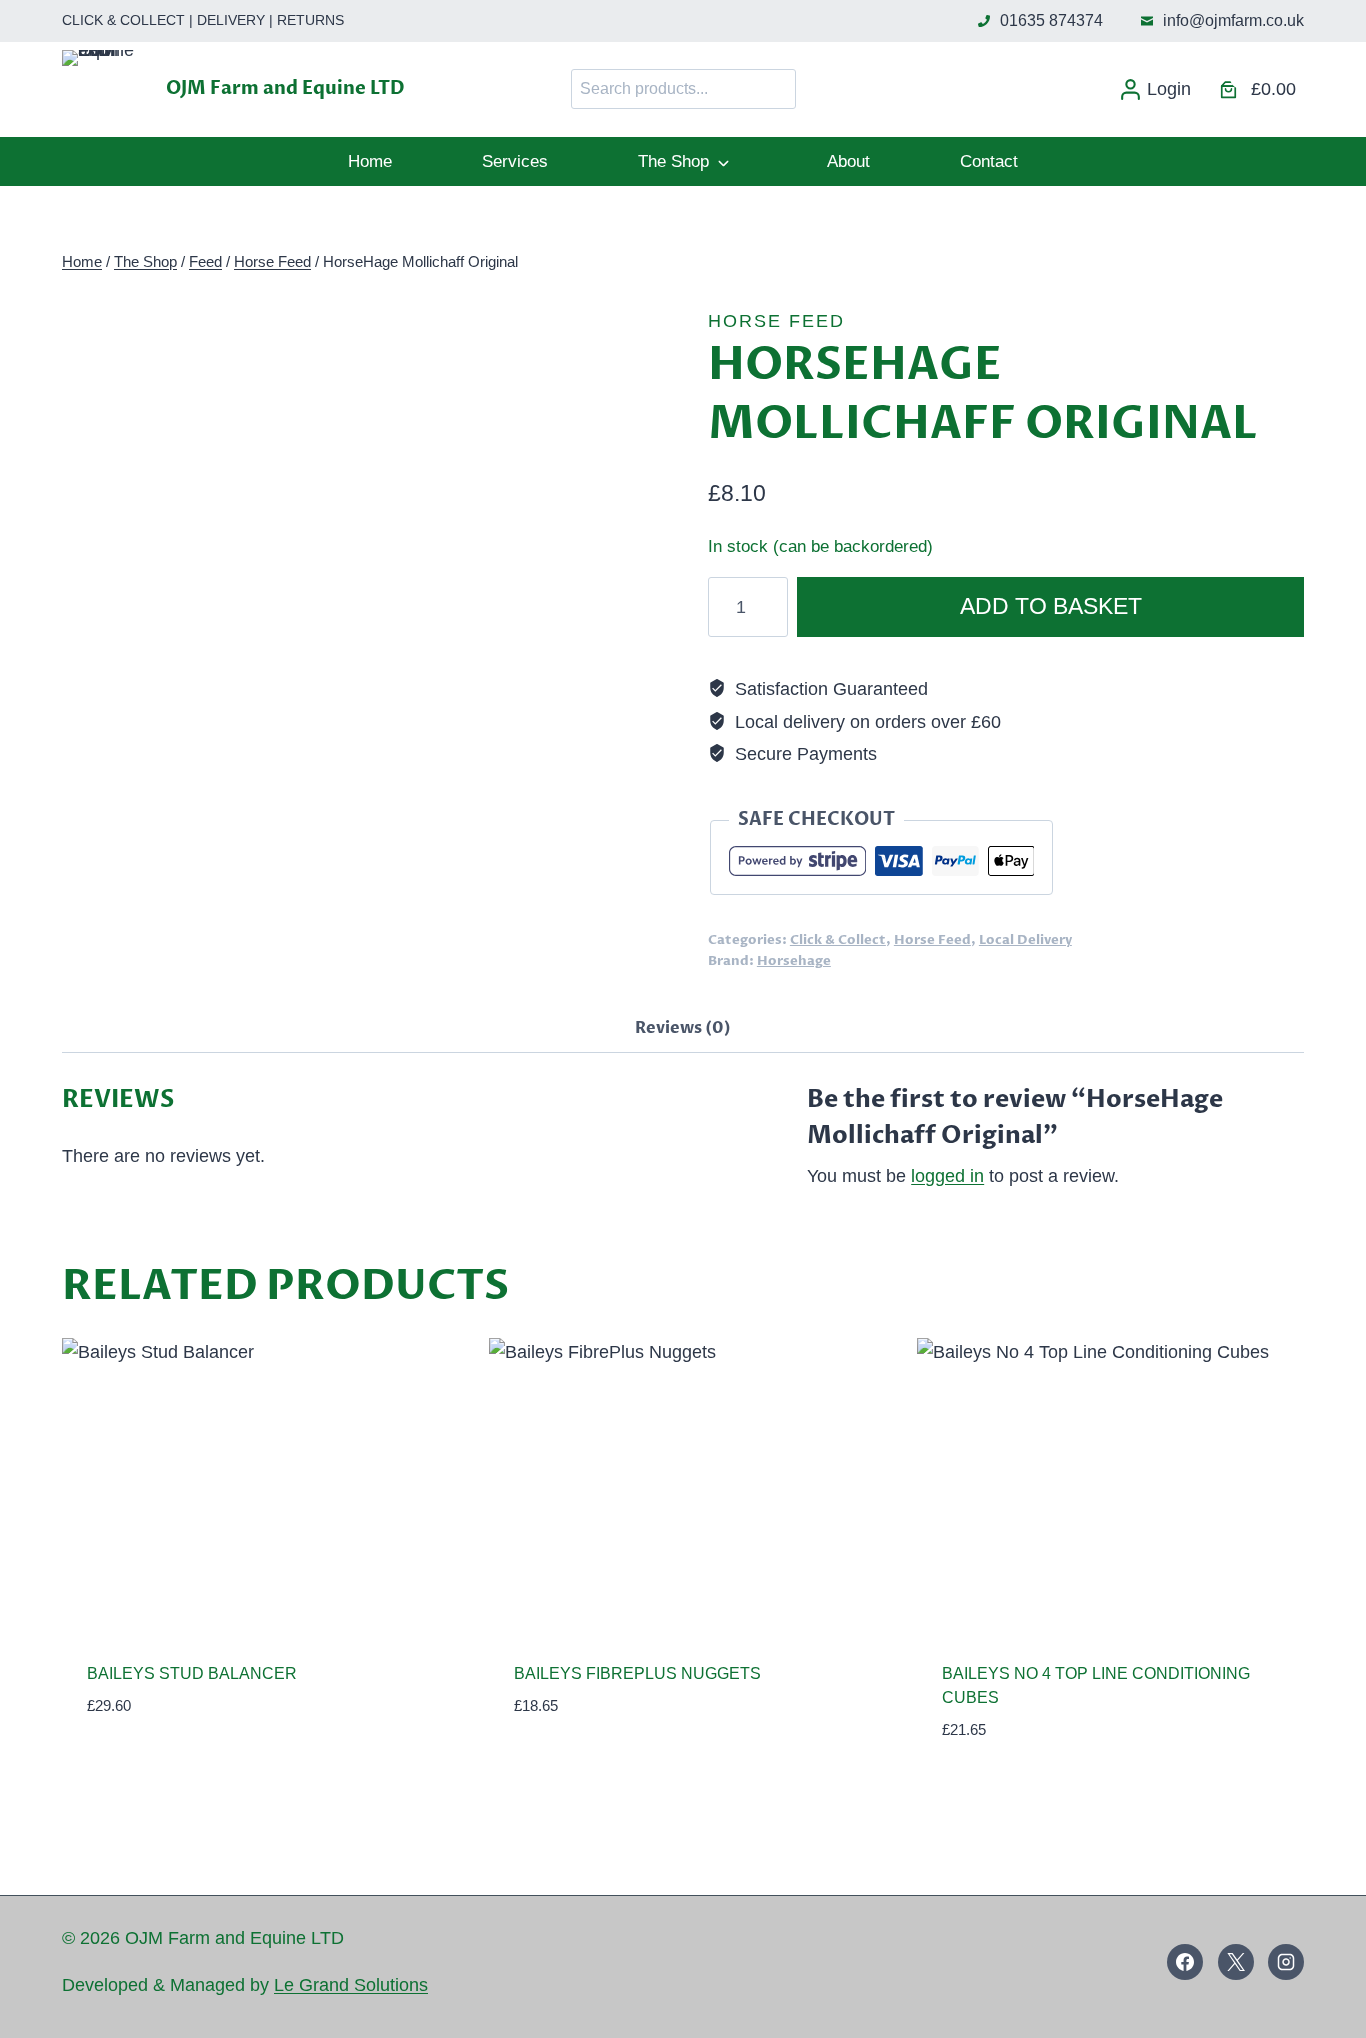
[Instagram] (1286, 1962)
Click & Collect (838, 940)
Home (370, 161)
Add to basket (1051, 606)
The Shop (673, 161)
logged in (947, 1176)
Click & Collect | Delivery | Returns (203, 20)
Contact (989, 161)
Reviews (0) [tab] (683, 1028)
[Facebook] (1185, 1962)
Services (515, 161)
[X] (1236, 1962)
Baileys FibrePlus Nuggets (637, 1673)
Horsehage (794, 961)
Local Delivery (1025, 940)
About (848, 161)
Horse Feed (776, 321)
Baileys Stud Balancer (192, 1673)
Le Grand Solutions (351, 1985)
